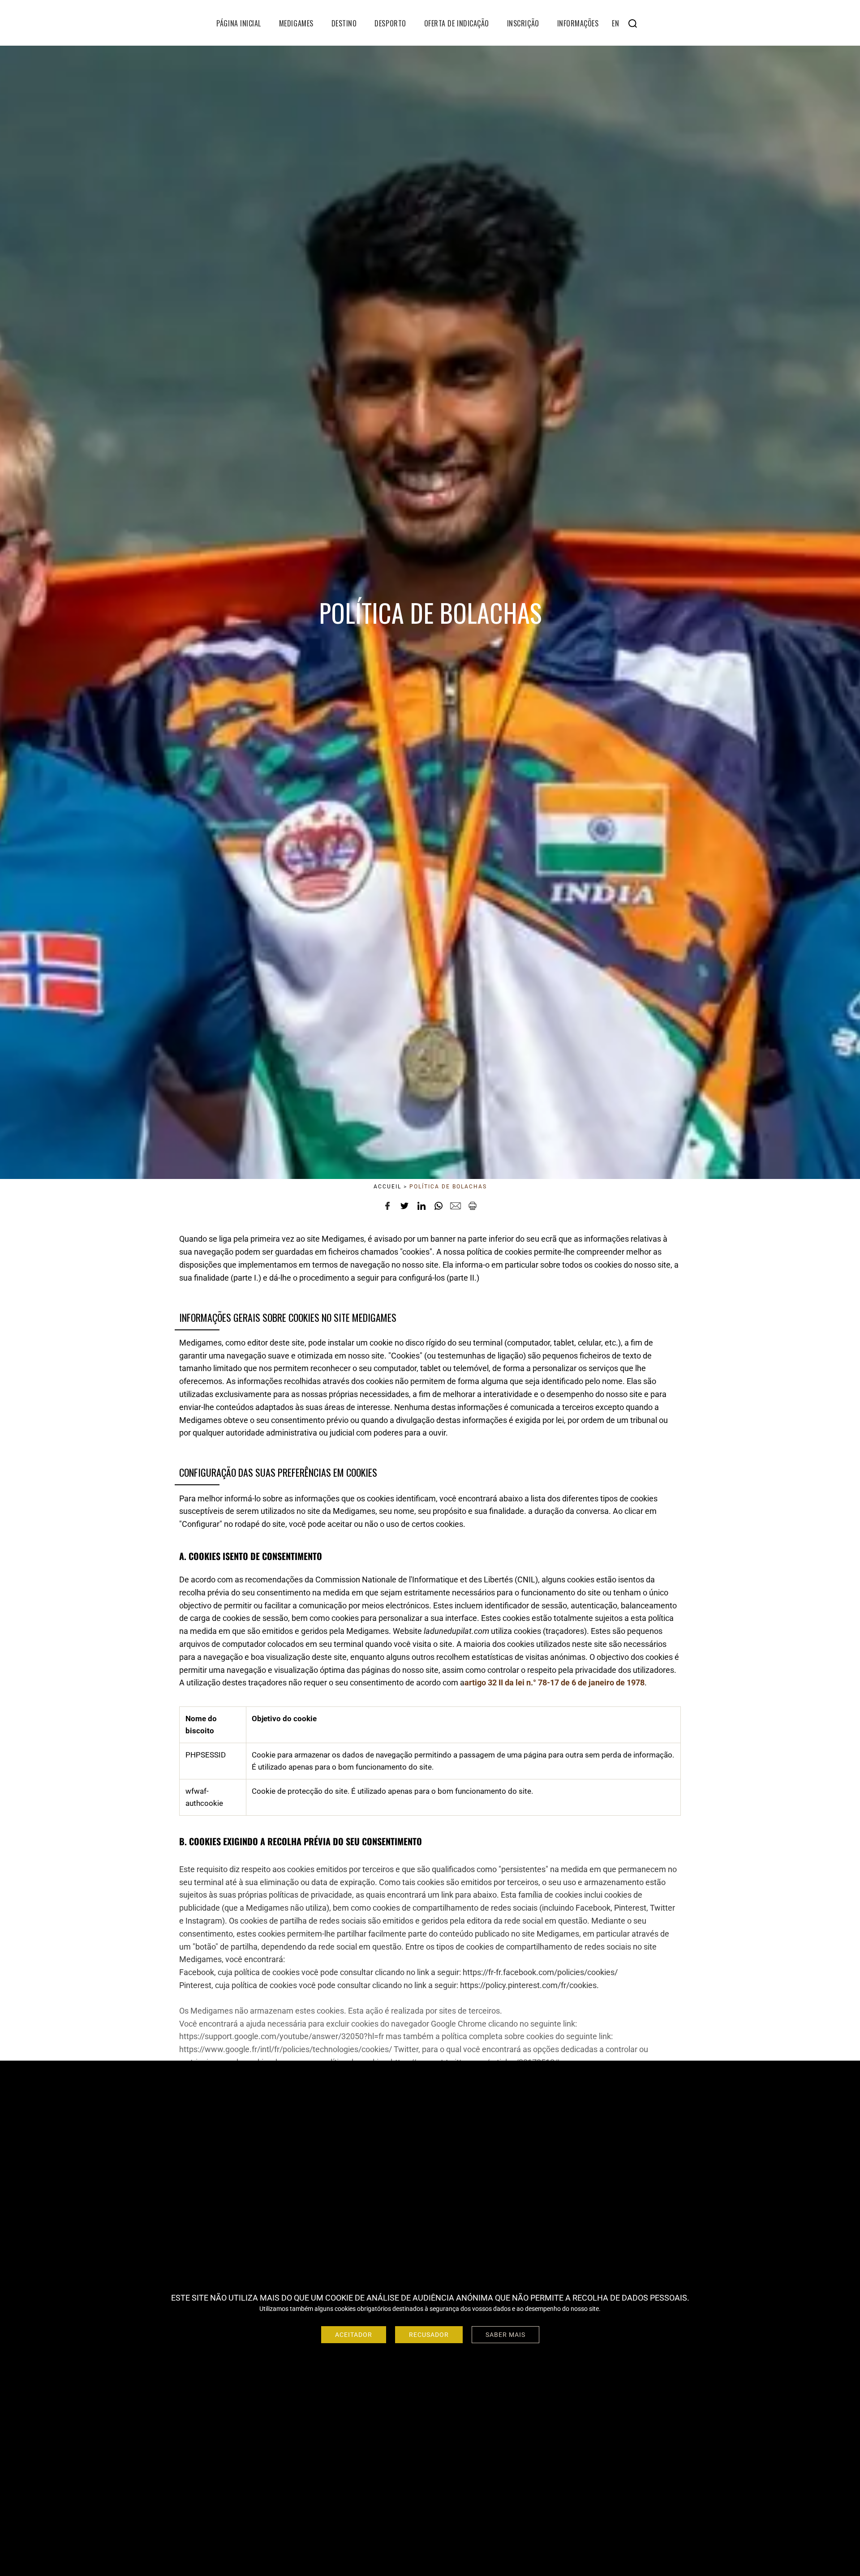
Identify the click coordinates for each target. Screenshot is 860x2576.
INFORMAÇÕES (578, 23)
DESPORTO (390, 23)
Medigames (296, 23)
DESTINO (344, 23)
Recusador (429, 2335)
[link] (555, 1682)
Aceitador (354, 2335)
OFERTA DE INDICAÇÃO (457, 23)
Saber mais (505, 2335)
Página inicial (239, 23)
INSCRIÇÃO (523, 23)
